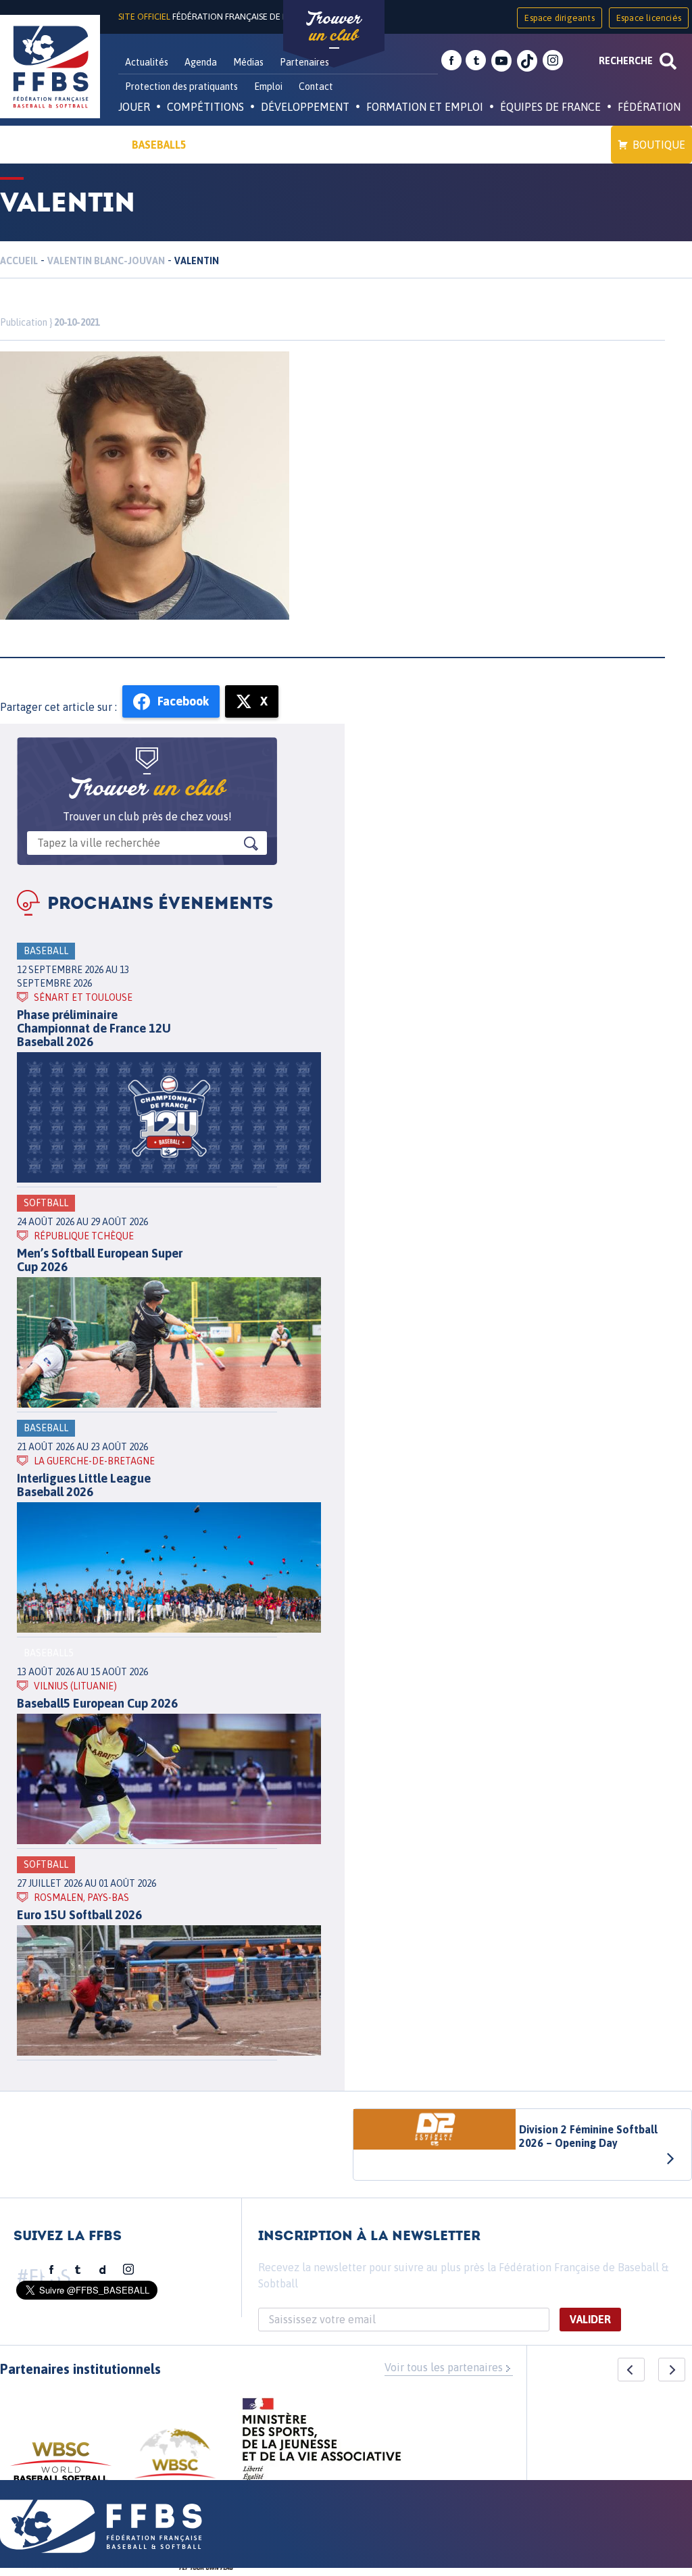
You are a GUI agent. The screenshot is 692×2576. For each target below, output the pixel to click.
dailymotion (103, 2270)
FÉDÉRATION (649, 107)
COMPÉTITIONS (205, 107)
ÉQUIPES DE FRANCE (550, 107)
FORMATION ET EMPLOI (425, 107)
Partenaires (304, 62)
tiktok (527, 61)
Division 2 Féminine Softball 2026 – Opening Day (588, 2136)
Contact (316, 86)
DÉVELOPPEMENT (305, 107)
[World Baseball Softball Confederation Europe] (175, 2461)
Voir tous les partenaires (444, 2367)
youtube (501, 61)
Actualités (147, 62)
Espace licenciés (649, 18)
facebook (451, 61)
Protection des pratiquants (181, 86)
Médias (248, 62)
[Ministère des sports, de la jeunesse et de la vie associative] (322, 2444)
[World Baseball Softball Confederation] (61, 2468)
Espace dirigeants (559, 18)
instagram (553, 61)
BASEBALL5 (159, 145)
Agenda (201, 62)
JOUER (134, 107)
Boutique (659, 145)
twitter (476, 61)
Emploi (268, 86)
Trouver (334, 27)
